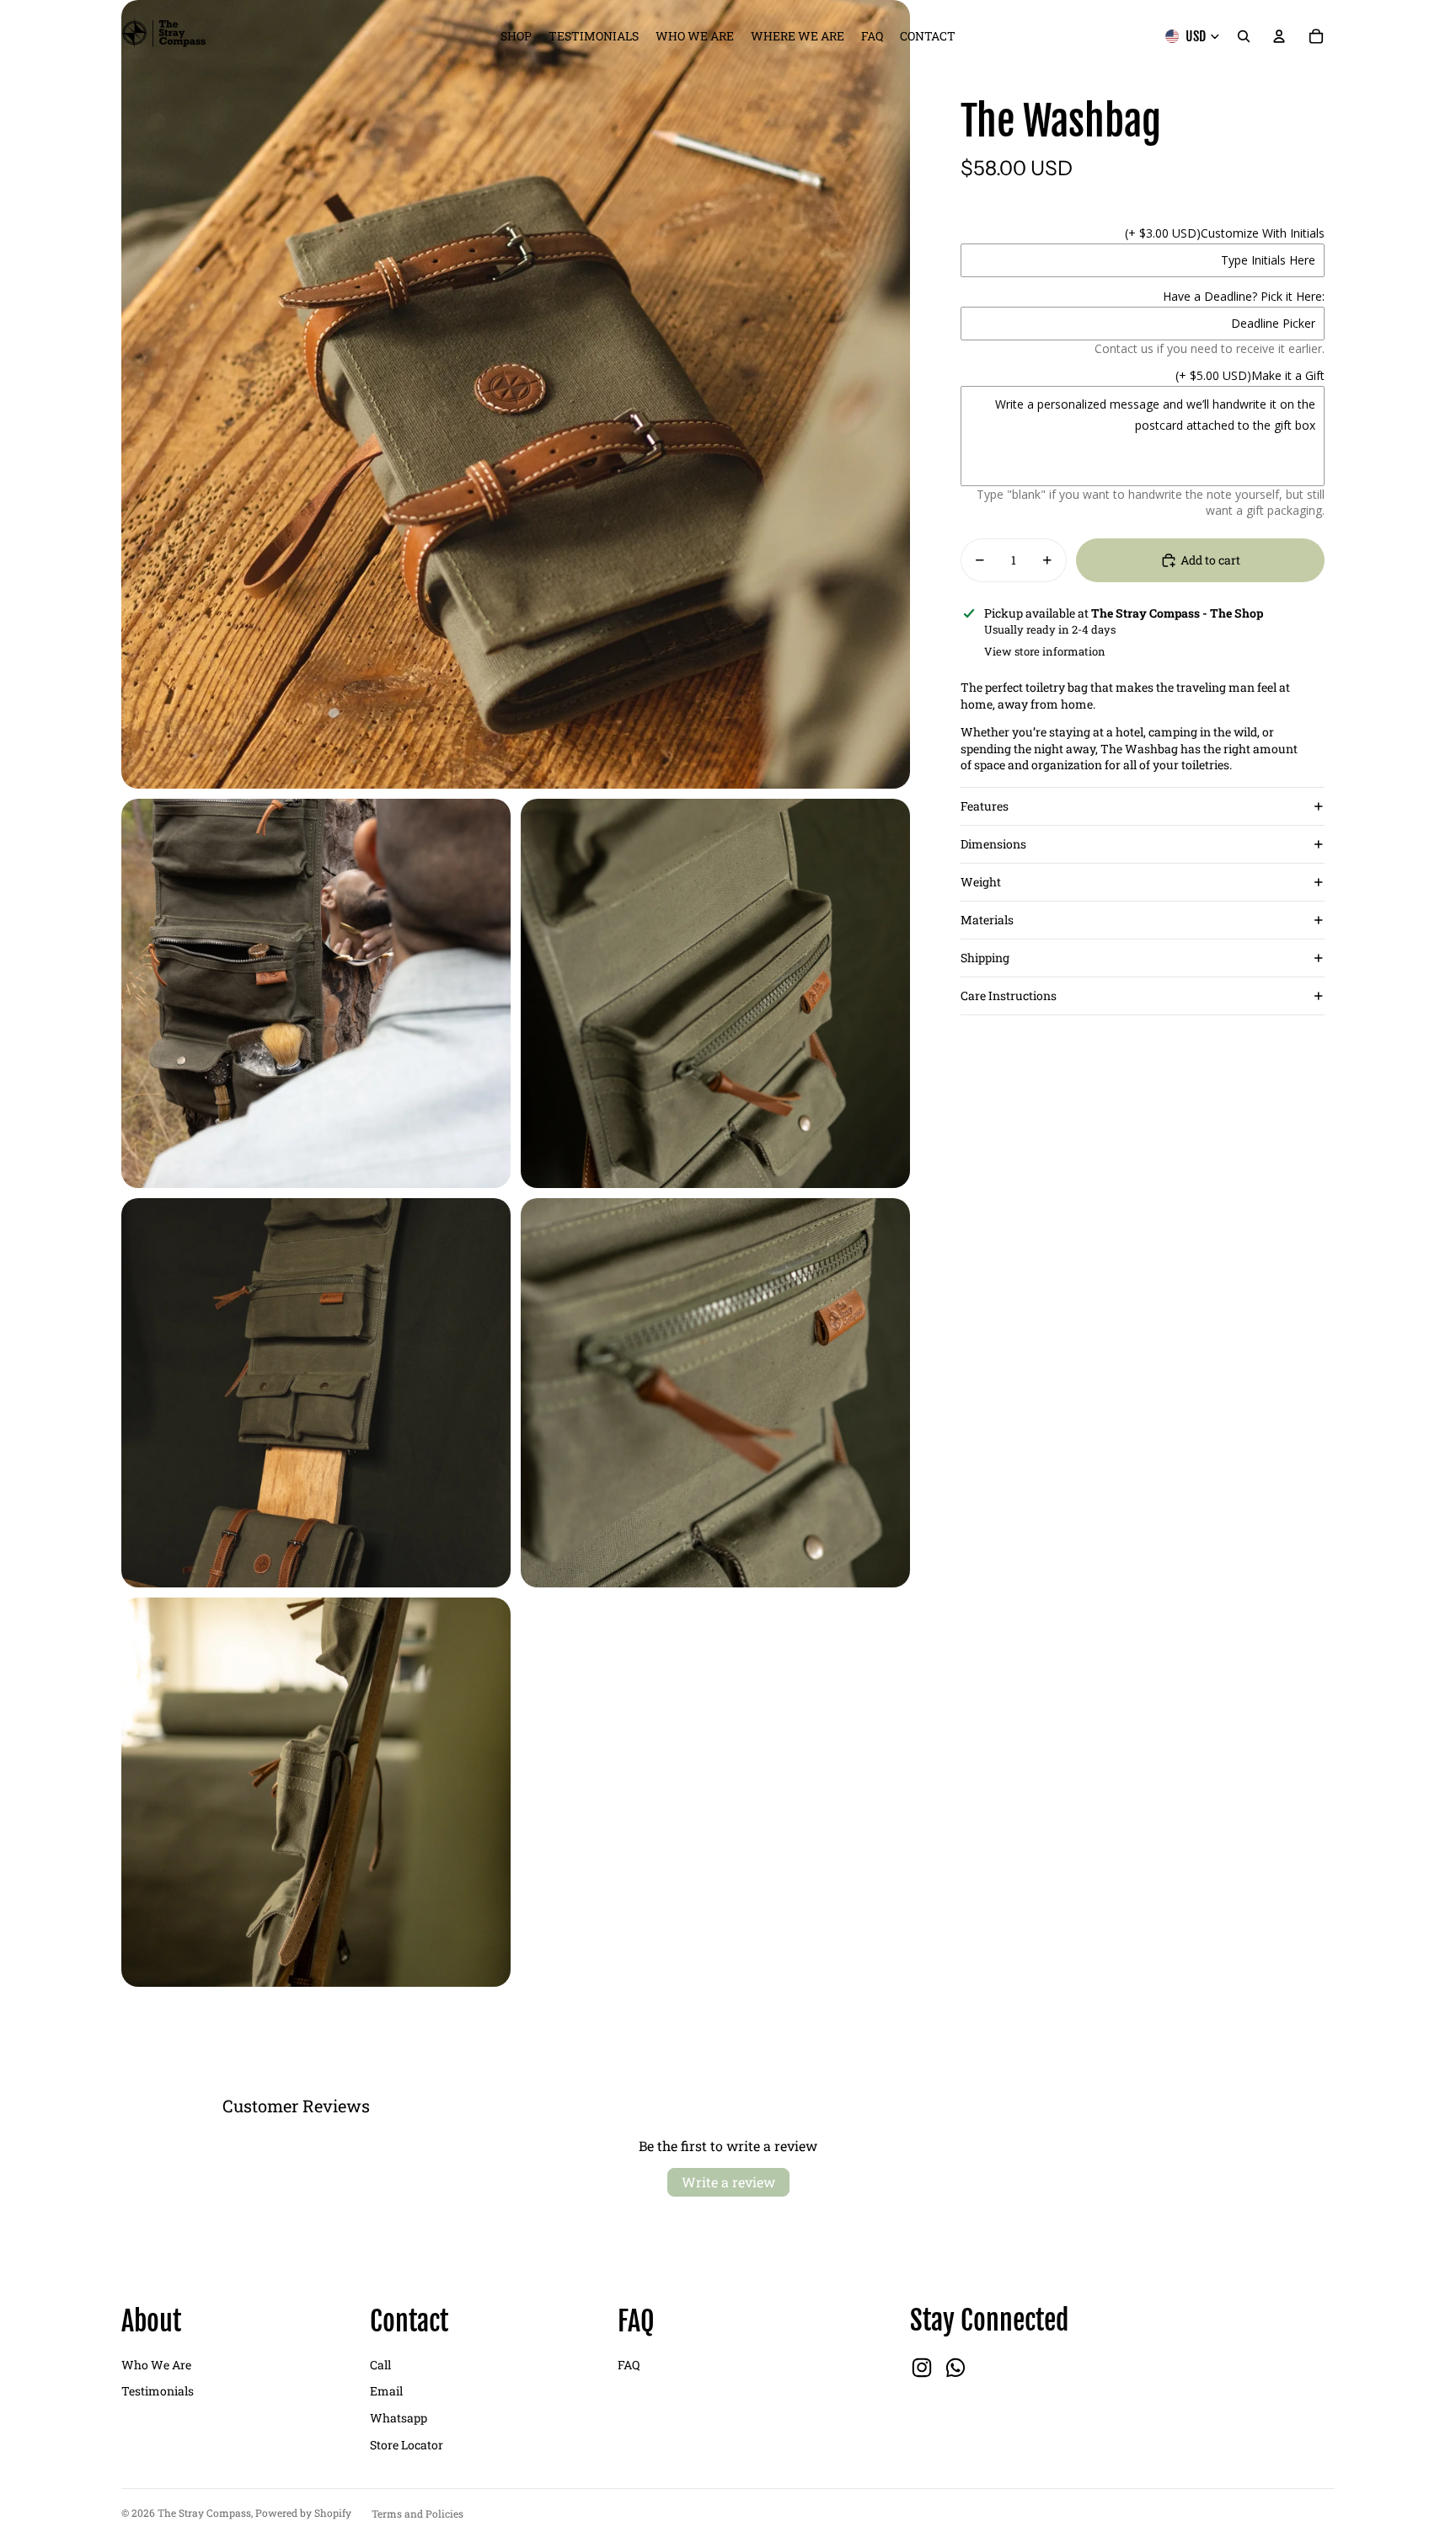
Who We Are (156, 2365)
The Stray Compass (204, 2513)
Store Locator (407, 2445)
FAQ (629, 2365)
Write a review (728, 2182)
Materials (987, 920)
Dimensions (993, 844)
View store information (1045, 651)
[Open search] (1244, 36)
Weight (981, 882)
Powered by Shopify (303, 2513)
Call (380, 2365)
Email (386, 2391)
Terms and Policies (418, 2513)
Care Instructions (1009, 996)
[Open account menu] (1279, 36)
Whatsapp (399, 2418)
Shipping (985, 958)
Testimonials (158, 2391)
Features (985, 806)
